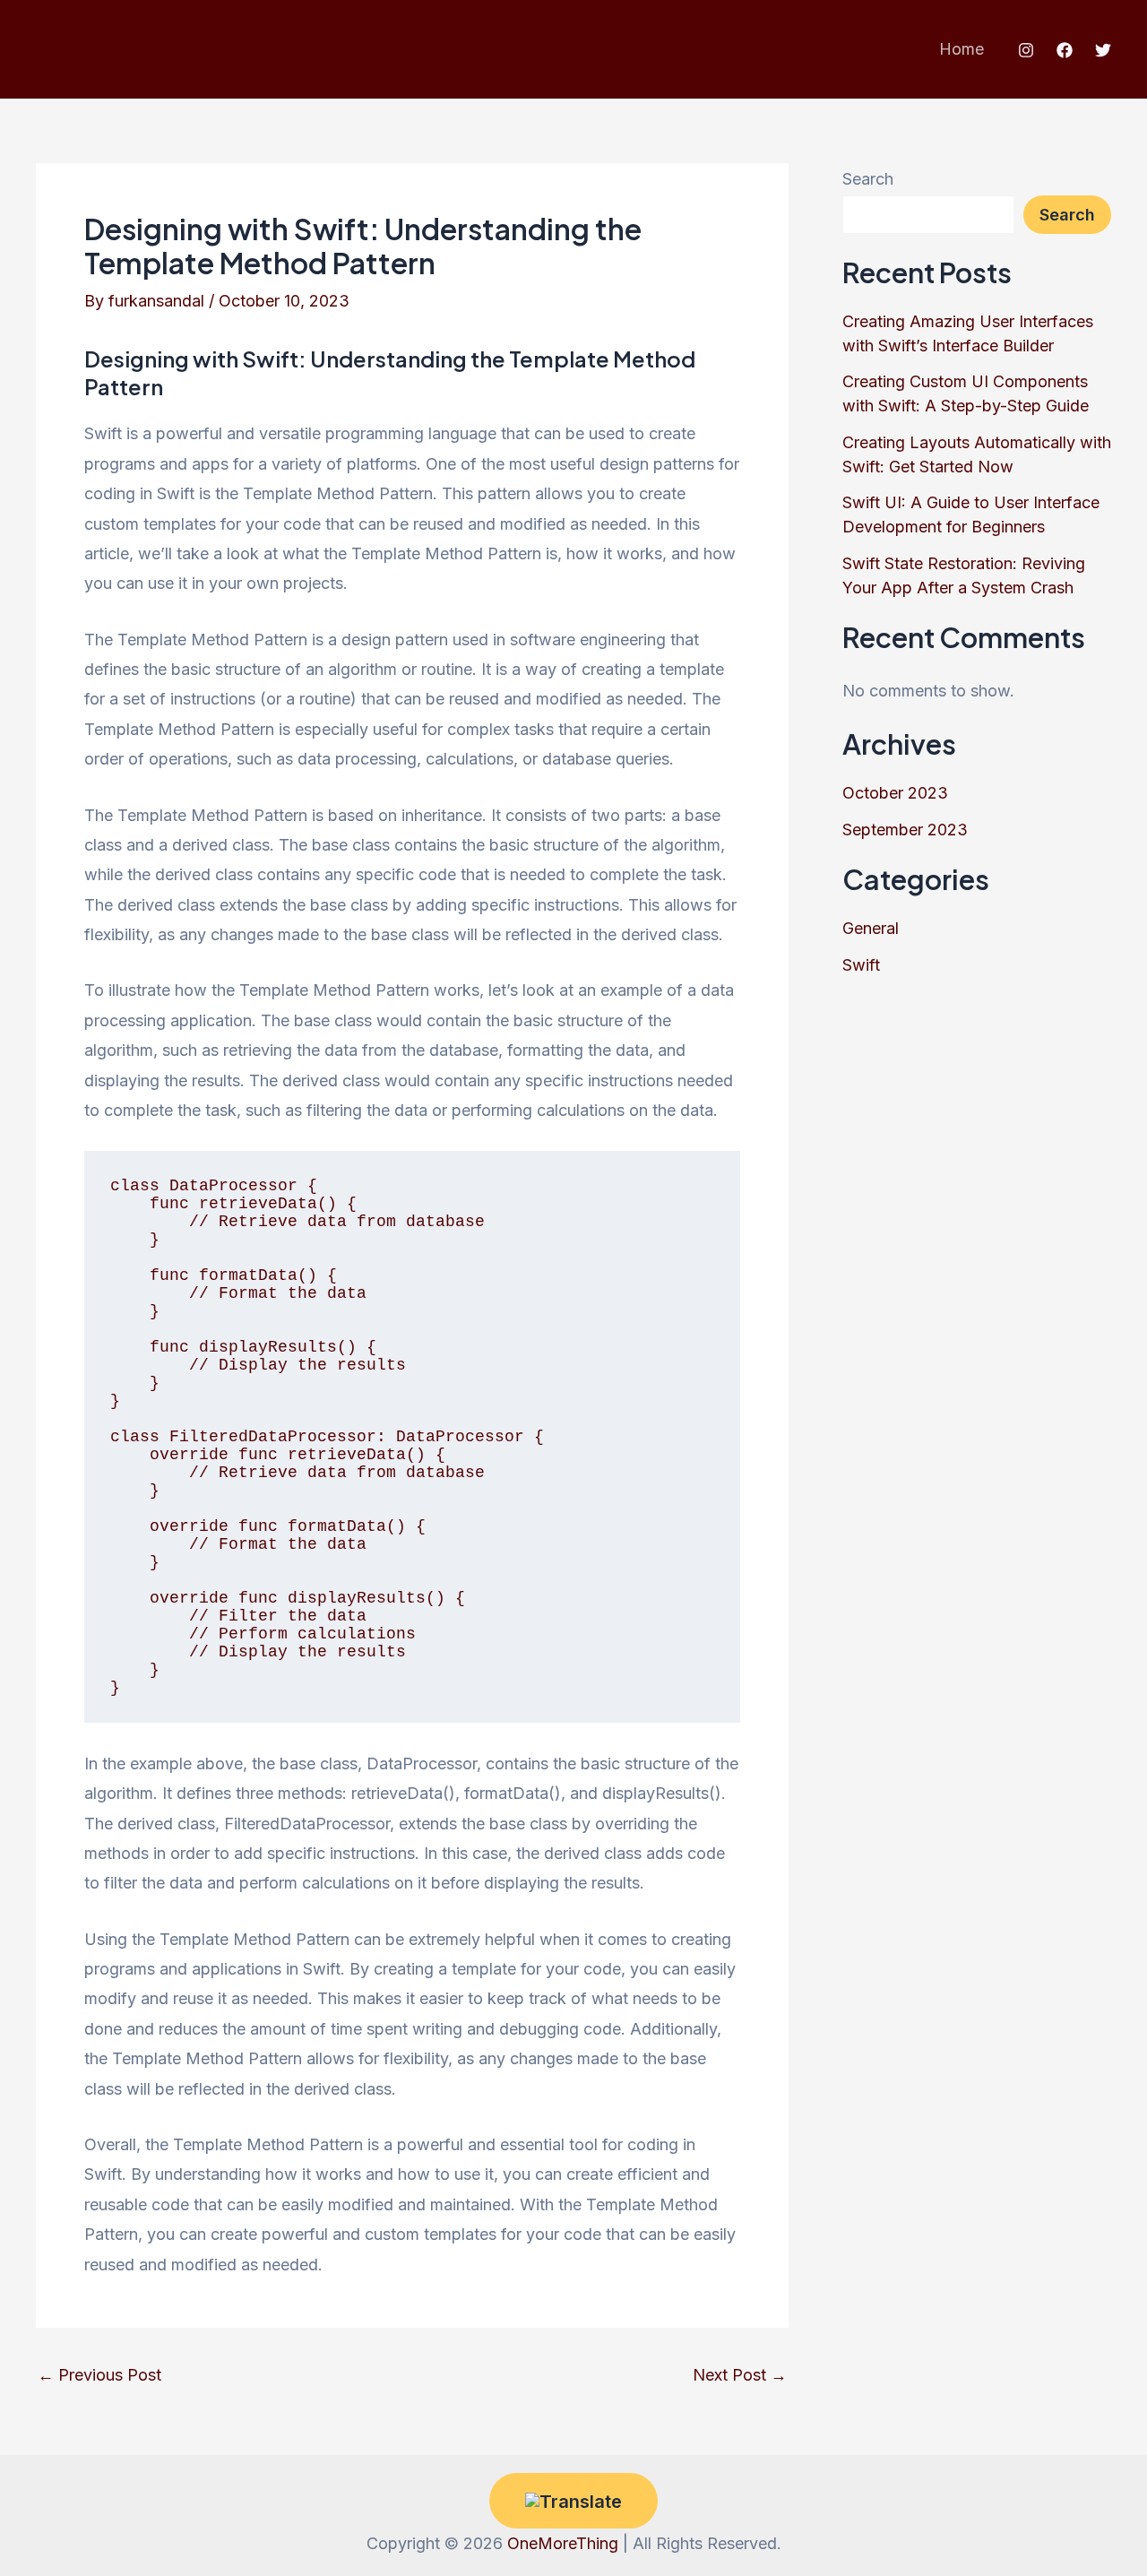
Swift (861, 965)
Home (962, 49)
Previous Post (99, 2375)
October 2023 (895, 793)
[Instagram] (1026, 50)
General (871, 928)
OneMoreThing (563, 2543)
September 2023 (905, 830)
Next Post (740, 2375)
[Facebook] (1065, 50)
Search (868, 179)
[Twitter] (1103, 50)
